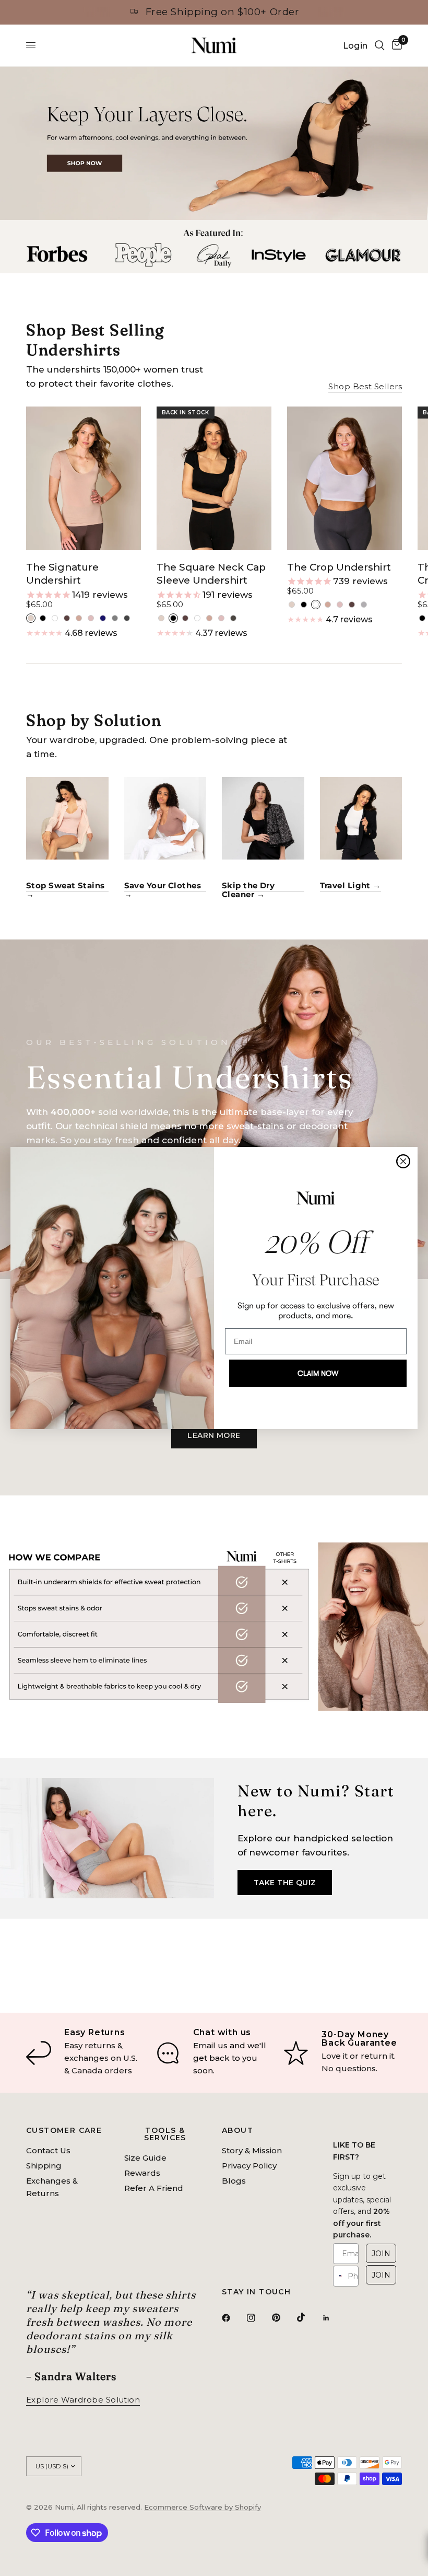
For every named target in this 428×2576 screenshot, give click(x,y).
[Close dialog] (403, 1161)
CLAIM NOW (318, 1373)
